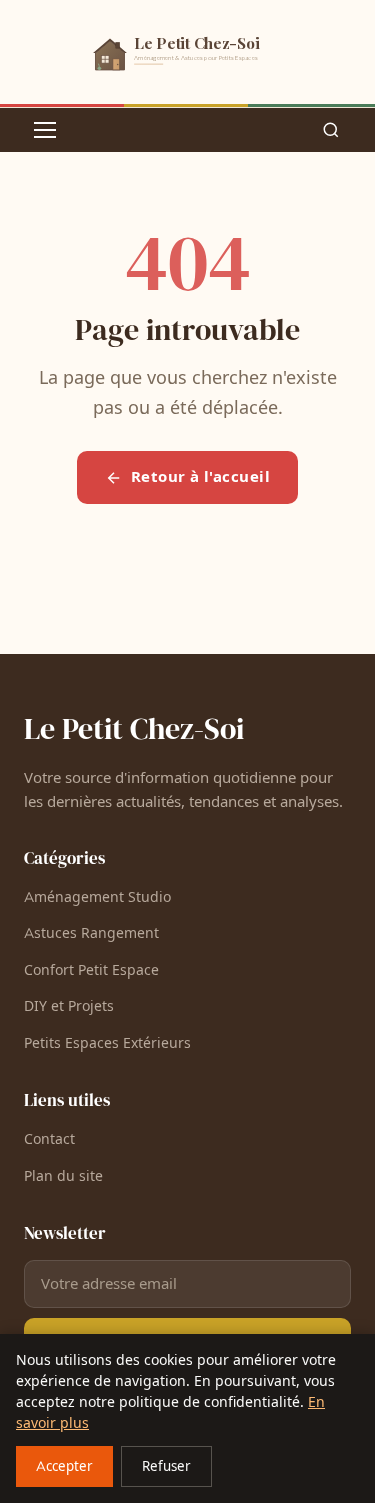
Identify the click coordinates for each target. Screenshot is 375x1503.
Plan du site (63, 1176)
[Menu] (45, 130)
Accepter (64, 1467)
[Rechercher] (331, 130)
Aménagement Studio (97, 897)
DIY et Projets (69, 1006)
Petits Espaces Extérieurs (107, 1043)
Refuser (166, 1467)
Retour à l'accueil (200, 477)
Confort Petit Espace (91, 970)
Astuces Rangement (91, 933)
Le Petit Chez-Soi (134, 728)
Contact (49, 1139)
